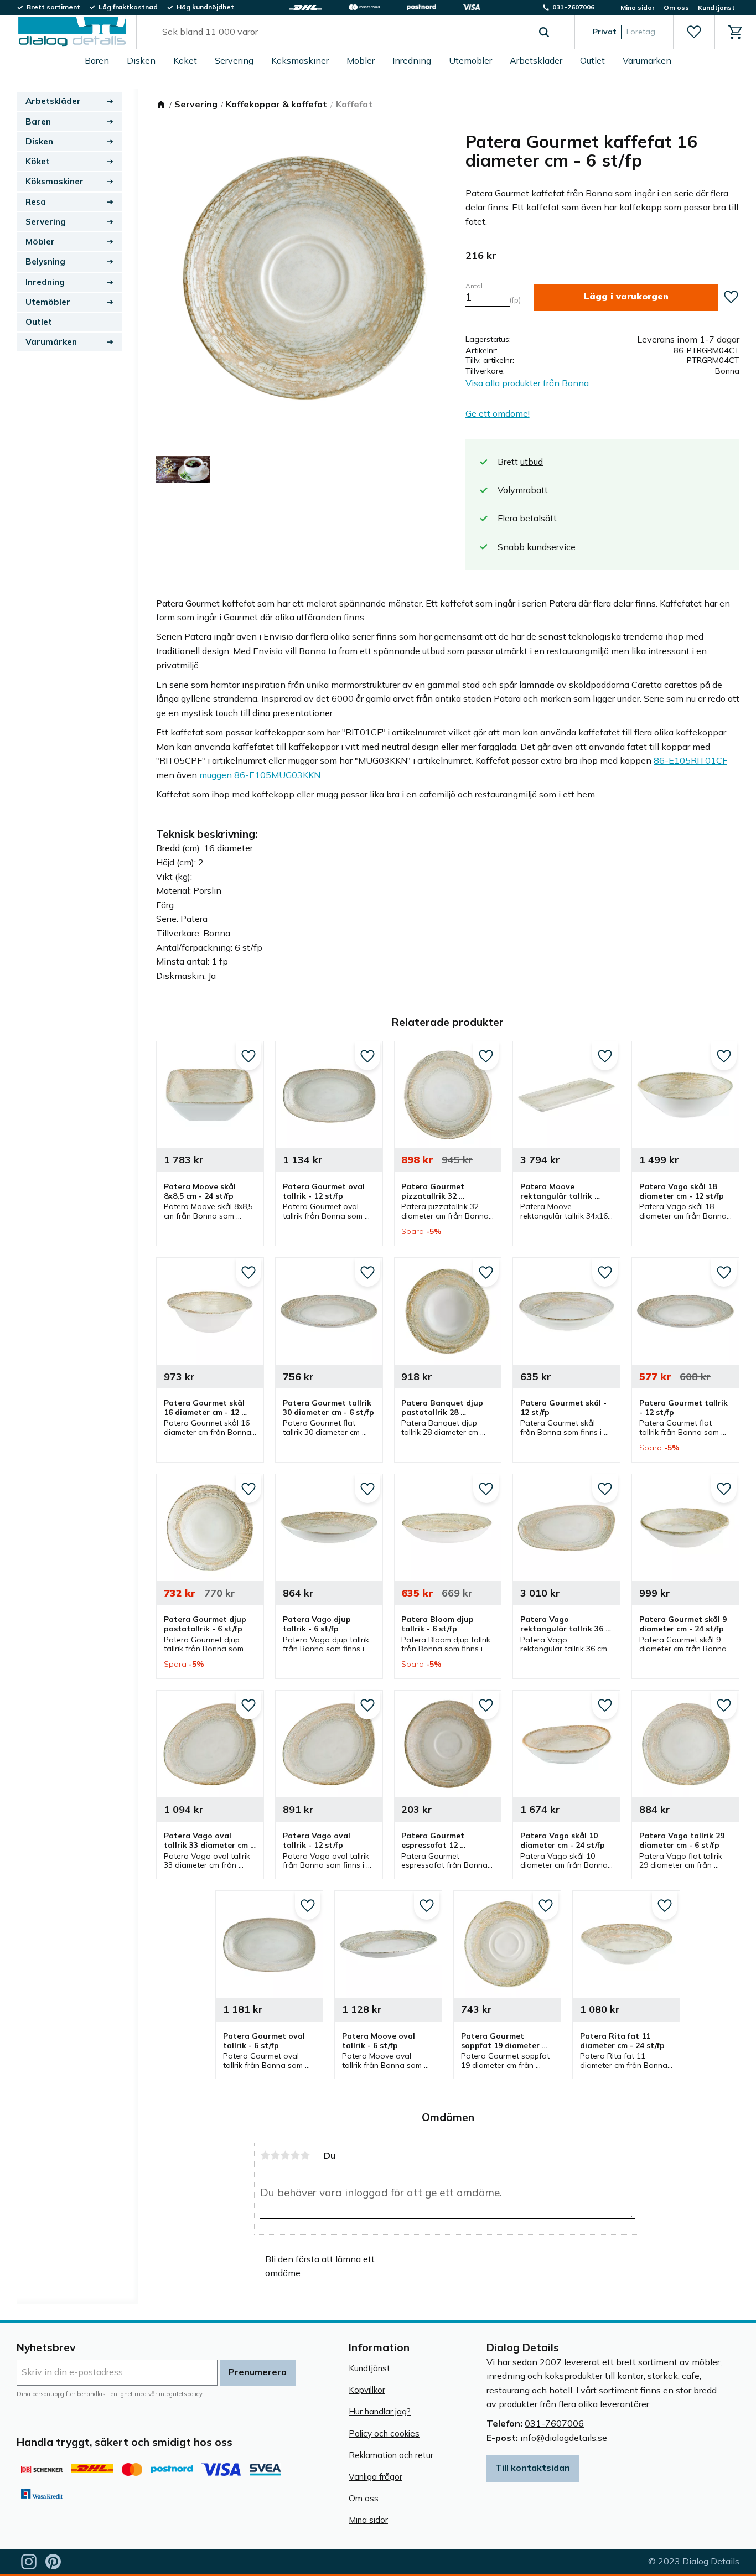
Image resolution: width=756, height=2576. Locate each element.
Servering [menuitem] (234, 60)
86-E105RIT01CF (690, 760)
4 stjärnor (295, 2155)
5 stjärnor (305, 2155)
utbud (532, 462)
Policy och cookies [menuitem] (384, 2434)
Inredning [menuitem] (412, 60)
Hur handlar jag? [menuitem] (380, 2411)
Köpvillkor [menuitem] (367, 2390)
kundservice (551, 547)
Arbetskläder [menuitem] (536, 60)
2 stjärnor (275, 2155)
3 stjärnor (285, 2155)
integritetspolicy (180, 2394)
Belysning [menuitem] (45, 261)
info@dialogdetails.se (564, 2438)
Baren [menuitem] (97, 60)
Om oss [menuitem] (676, 7)
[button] (694, 32)
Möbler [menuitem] (361, 60)
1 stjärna (265, 2155)
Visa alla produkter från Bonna (527, 383)
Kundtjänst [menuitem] (716, 7)
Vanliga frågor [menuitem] (376, 2477)
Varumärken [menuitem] (647, 60)
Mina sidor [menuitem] (638, 7)
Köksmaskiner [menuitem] (300, 60)
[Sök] (544, 32)
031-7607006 (554, 2423)
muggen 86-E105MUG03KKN (260, 775)
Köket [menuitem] (185, 60)
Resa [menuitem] (36, 202)
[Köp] (626, 297)
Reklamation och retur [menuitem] (391, 2455)
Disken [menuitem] (141, 60)
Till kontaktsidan (533, 2468)
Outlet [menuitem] (592, 60)
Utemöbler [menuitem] (470, 60)
